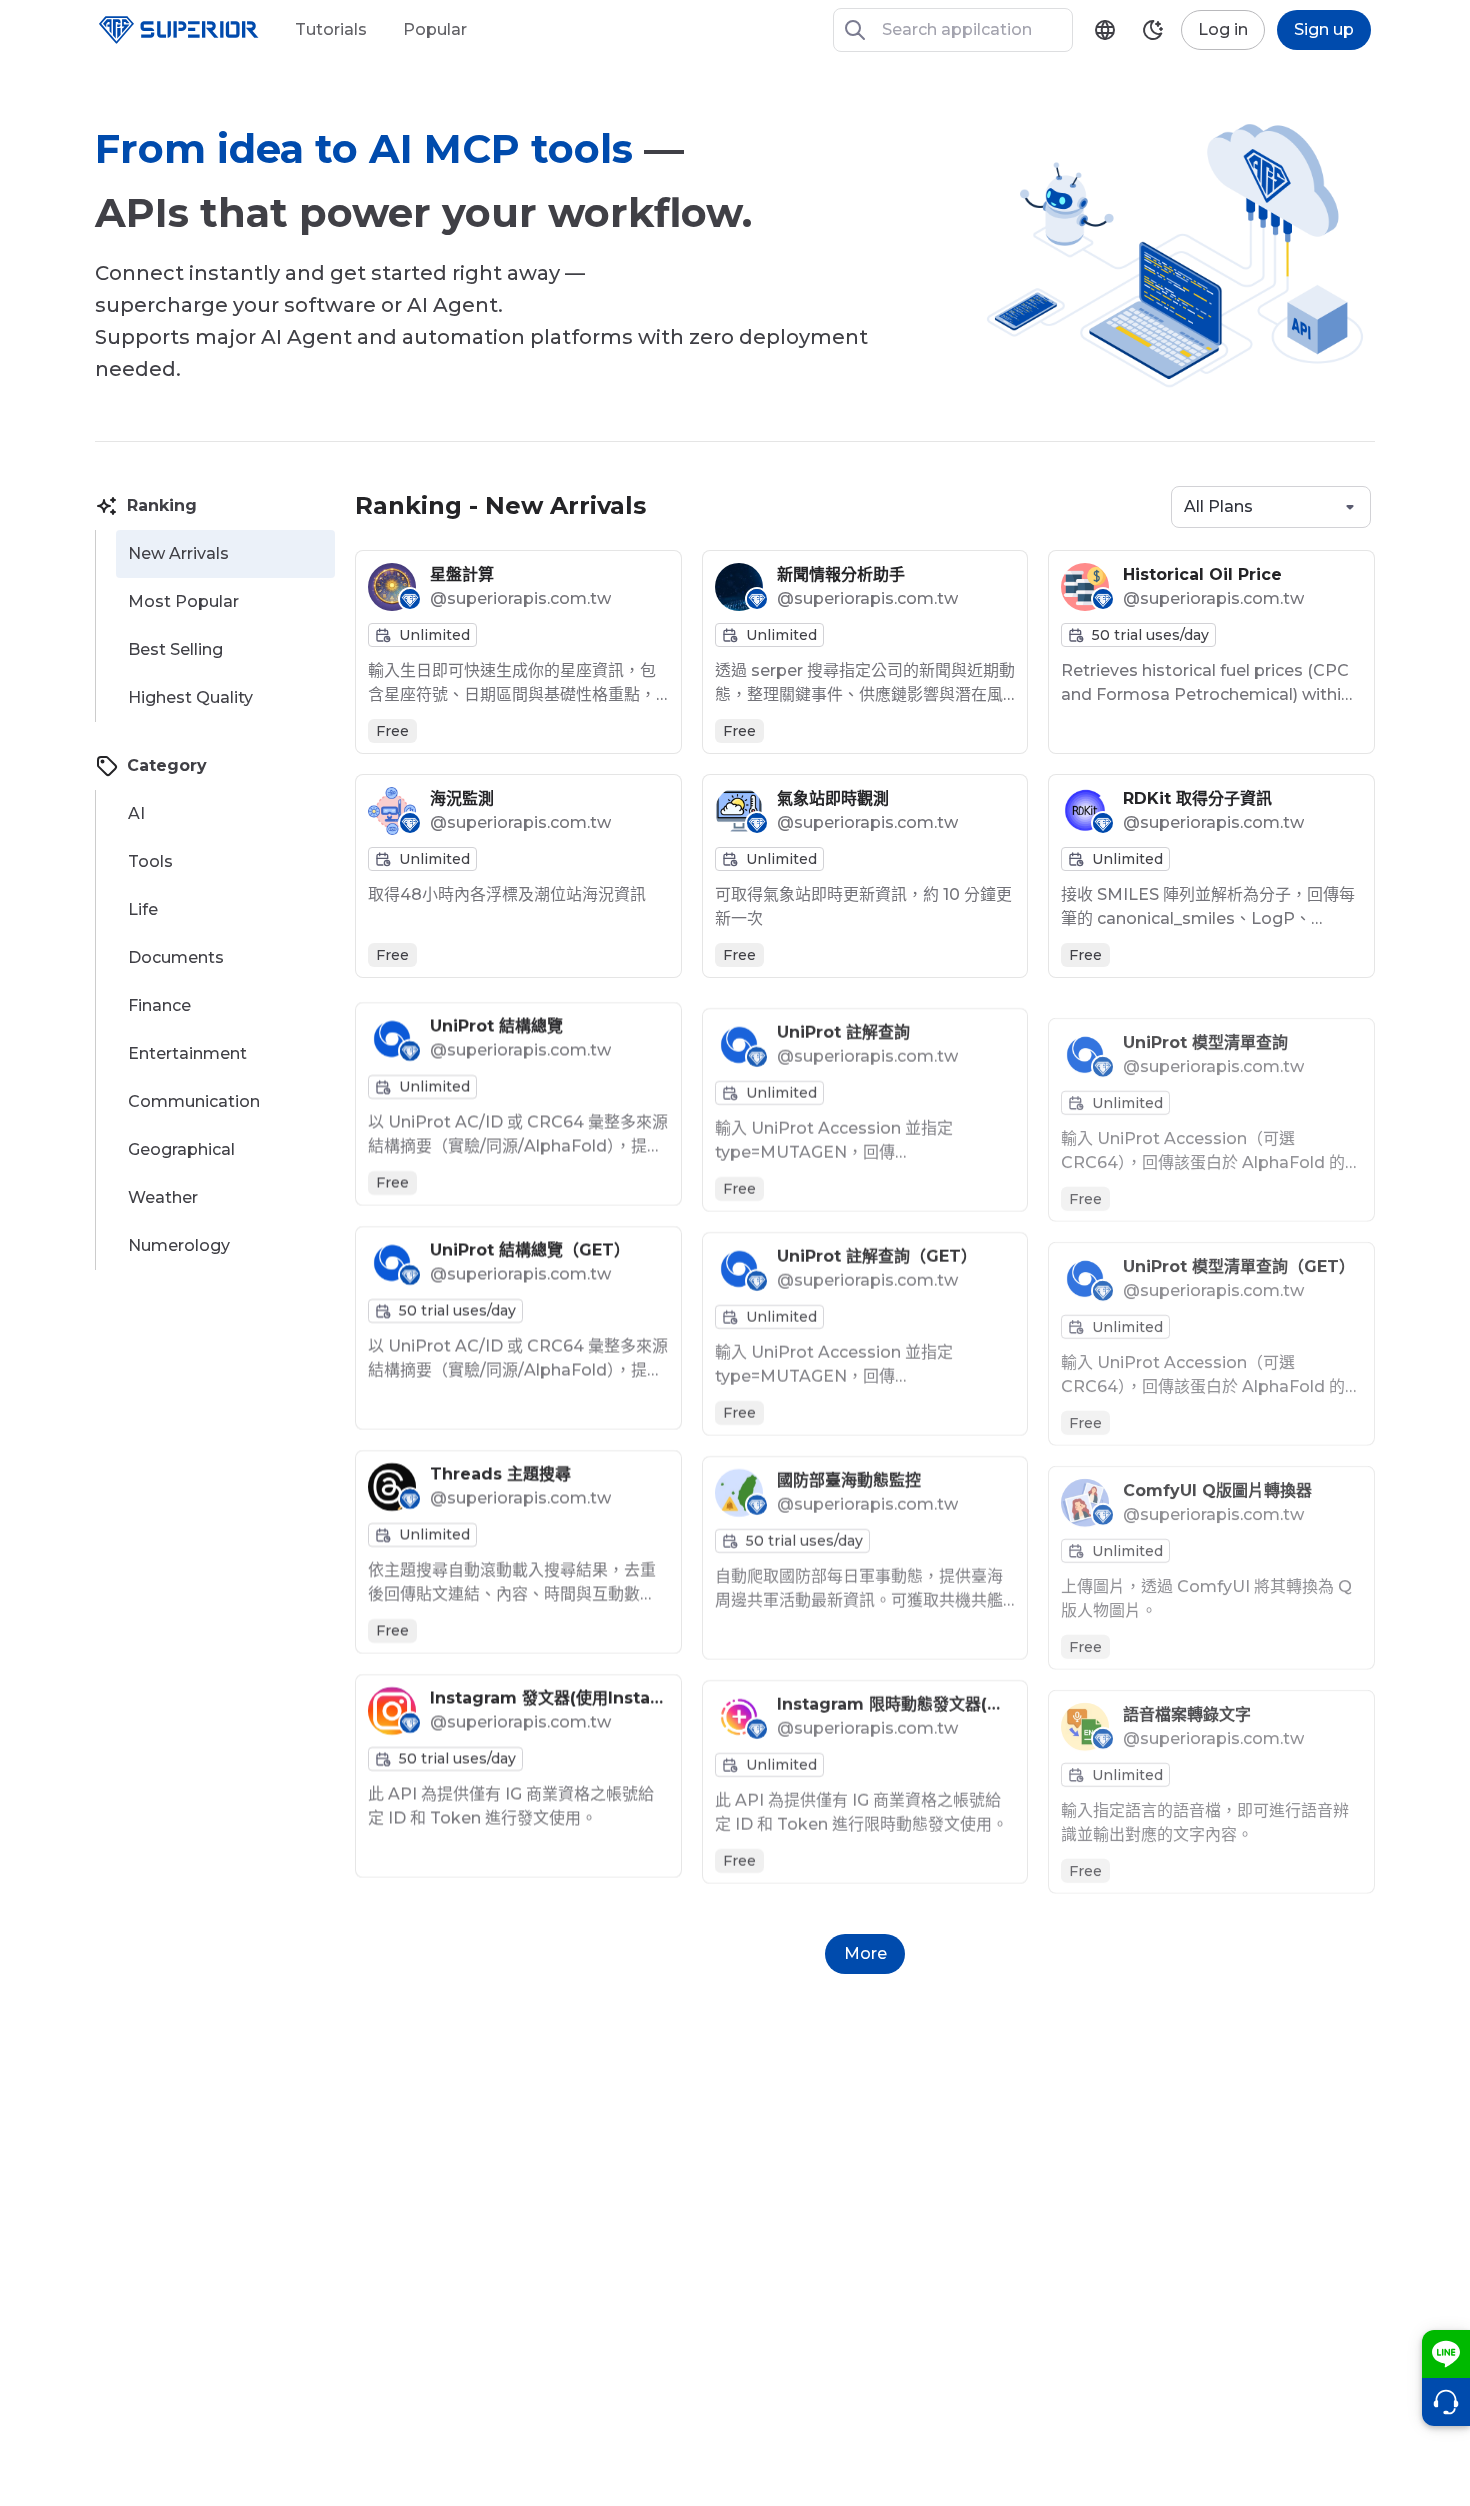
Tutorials (331, 29)
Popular (435, 29)
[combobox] (1271, 507)
